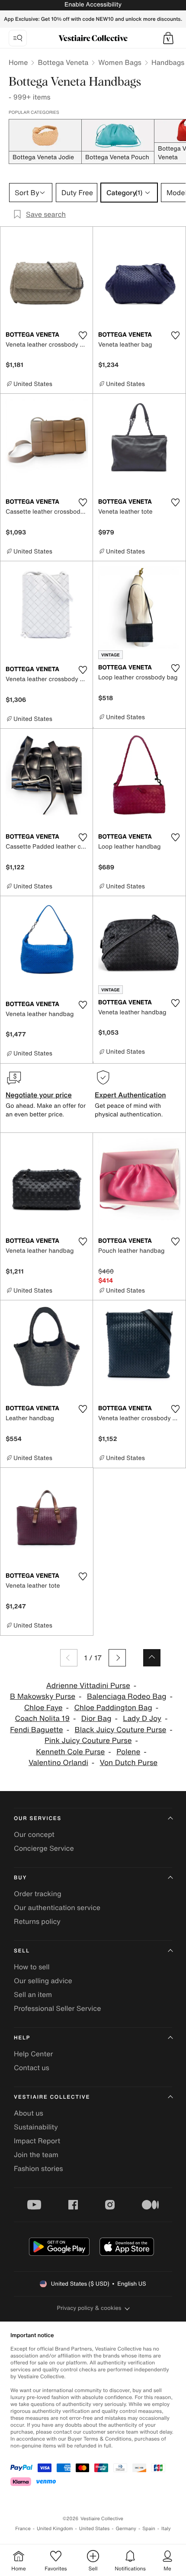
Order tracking (38, 1894)
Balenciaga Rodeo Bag (127, 1696)
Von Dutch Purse (129, 1763)
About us (29, 2113)
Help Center (33, 2054)
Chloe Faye (43, 1708)
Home (18, 62)
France (23, 2529)
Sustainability (36, 2127)
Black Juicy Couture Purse (121, 1730)
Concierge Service (44, 1848)
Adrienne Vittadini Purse (88, 1686)
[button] (168, 38)
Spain (149, 2529)
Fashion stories (38, 2168)
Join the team (36, 2155)
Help (22, 2038)
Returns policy (37, 1921)
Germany (126, 2529)
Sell (22, 1951)
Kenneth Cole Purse (70, 1752)
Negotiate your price (39, 1095)
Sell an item (33, 1994)
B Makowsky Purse (43, 1696)
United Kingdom (55, 2529)
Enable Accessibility (93, 5)
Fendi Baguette (37, 1730)
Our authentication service (57, 1907)
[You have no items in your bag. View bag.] (168, 38)
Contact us (32, 2068)
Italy (166, 2529)
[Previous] (69, 1658)
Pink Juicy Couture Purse (88, 1741)
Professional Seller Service (57, 2008)
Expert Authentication (130, 1095)
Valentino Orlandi (58, 1763)
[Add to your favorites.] (83, 335)
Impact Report (37, 2141)
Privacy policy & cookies (89, 2308)
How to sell (32, 1967)
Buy (20, 1878)
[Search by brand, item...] (18, 38)
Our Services (38, 1819)
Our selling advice (43, 1981)
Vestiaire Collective (52, 2097)
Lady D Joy (142, 1719)
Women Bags (120, 62)
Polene (128, 1752)
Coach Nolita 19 (42, 1719)
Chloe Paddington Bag (113, 1708)
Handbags (168, 62)
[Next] (117, 1658)
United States (95, 2529)
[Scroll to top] (152, 1658)
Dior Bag (96, 1719)
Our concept (34, 1834)
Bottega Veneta (63, 62)
